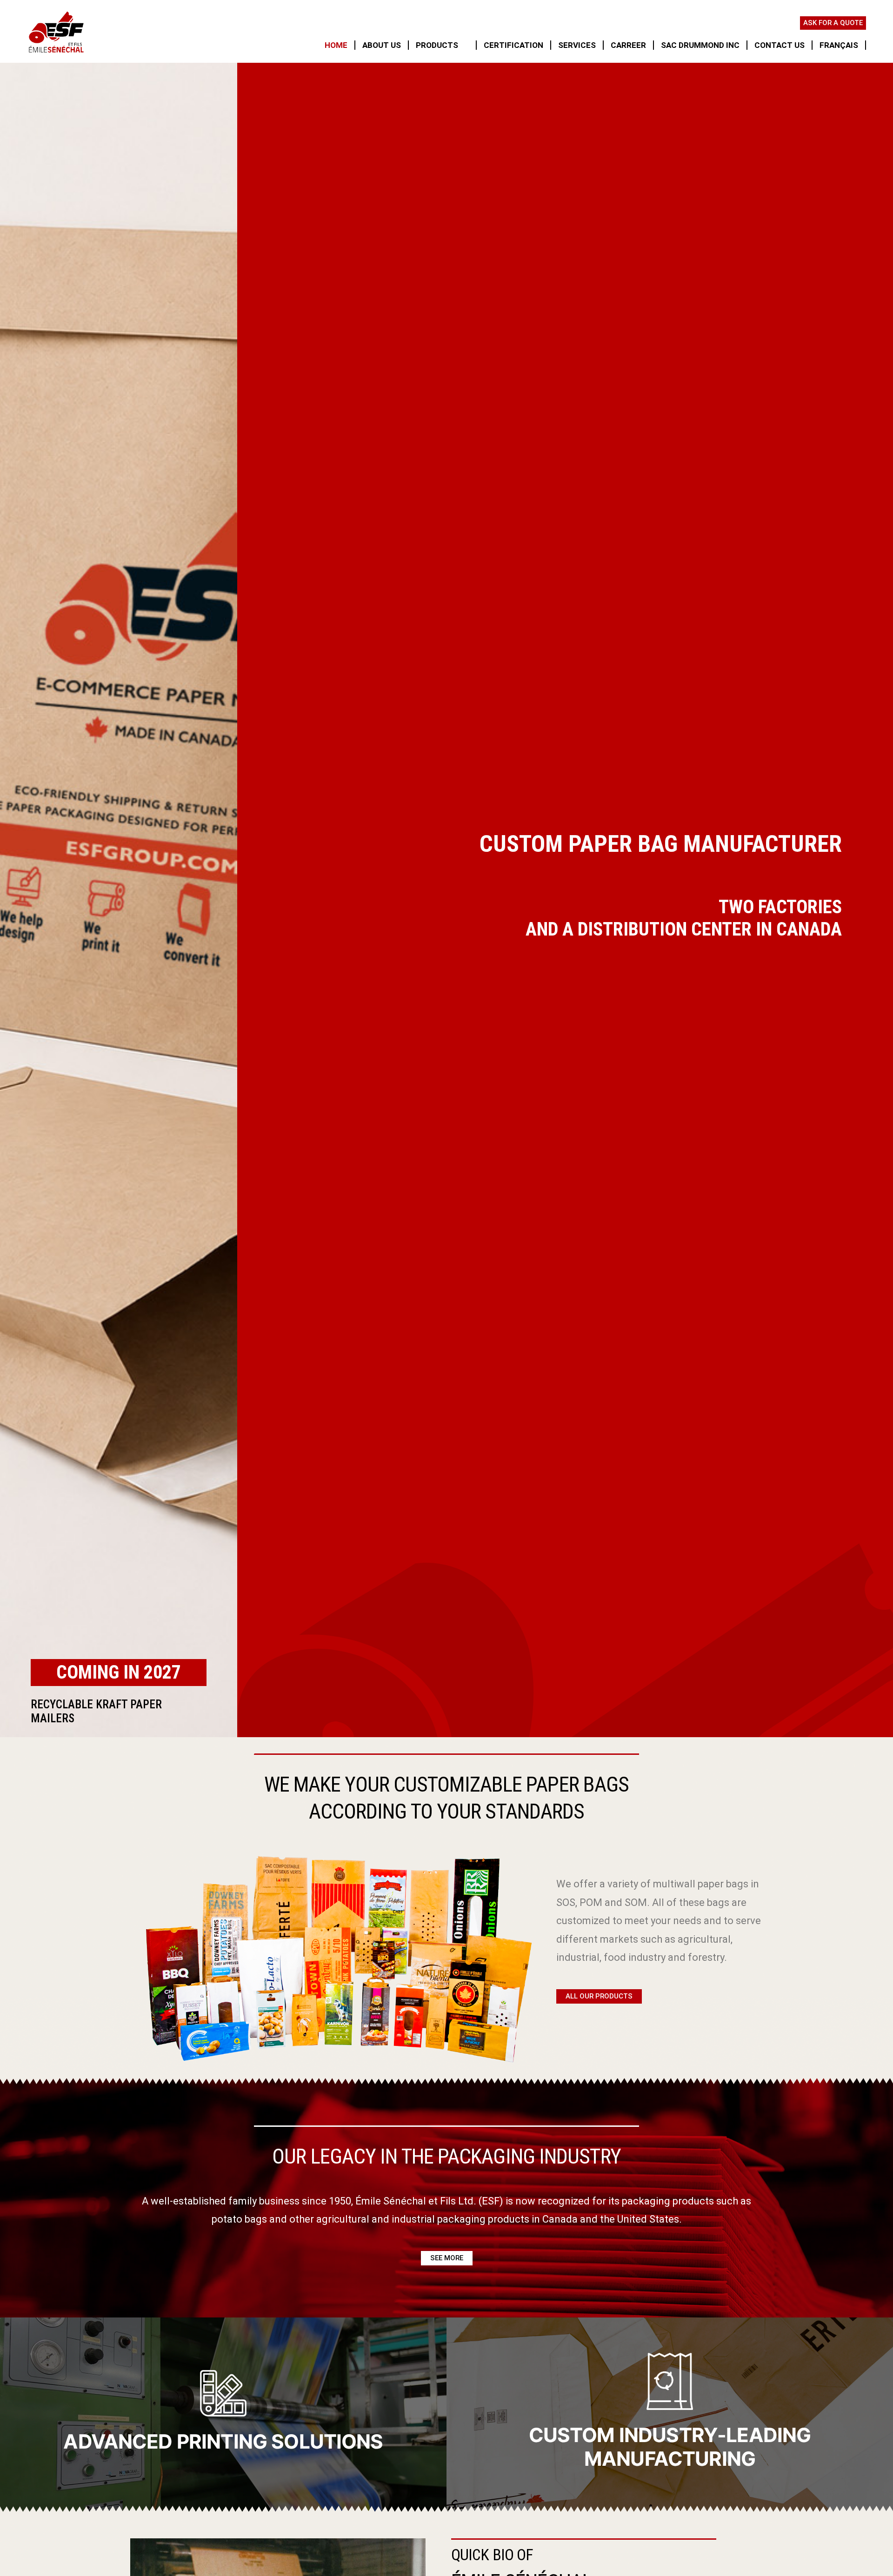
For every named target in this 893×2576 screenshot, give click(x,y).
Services (577, 45)
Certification (513, 45)
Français (839, 45)
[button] (599, 1996)
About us (382, 45)
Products (437, 45)
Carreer (628, 45)
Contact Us (780, 45)
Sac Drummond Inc (700, 45)
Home (336, 45)
